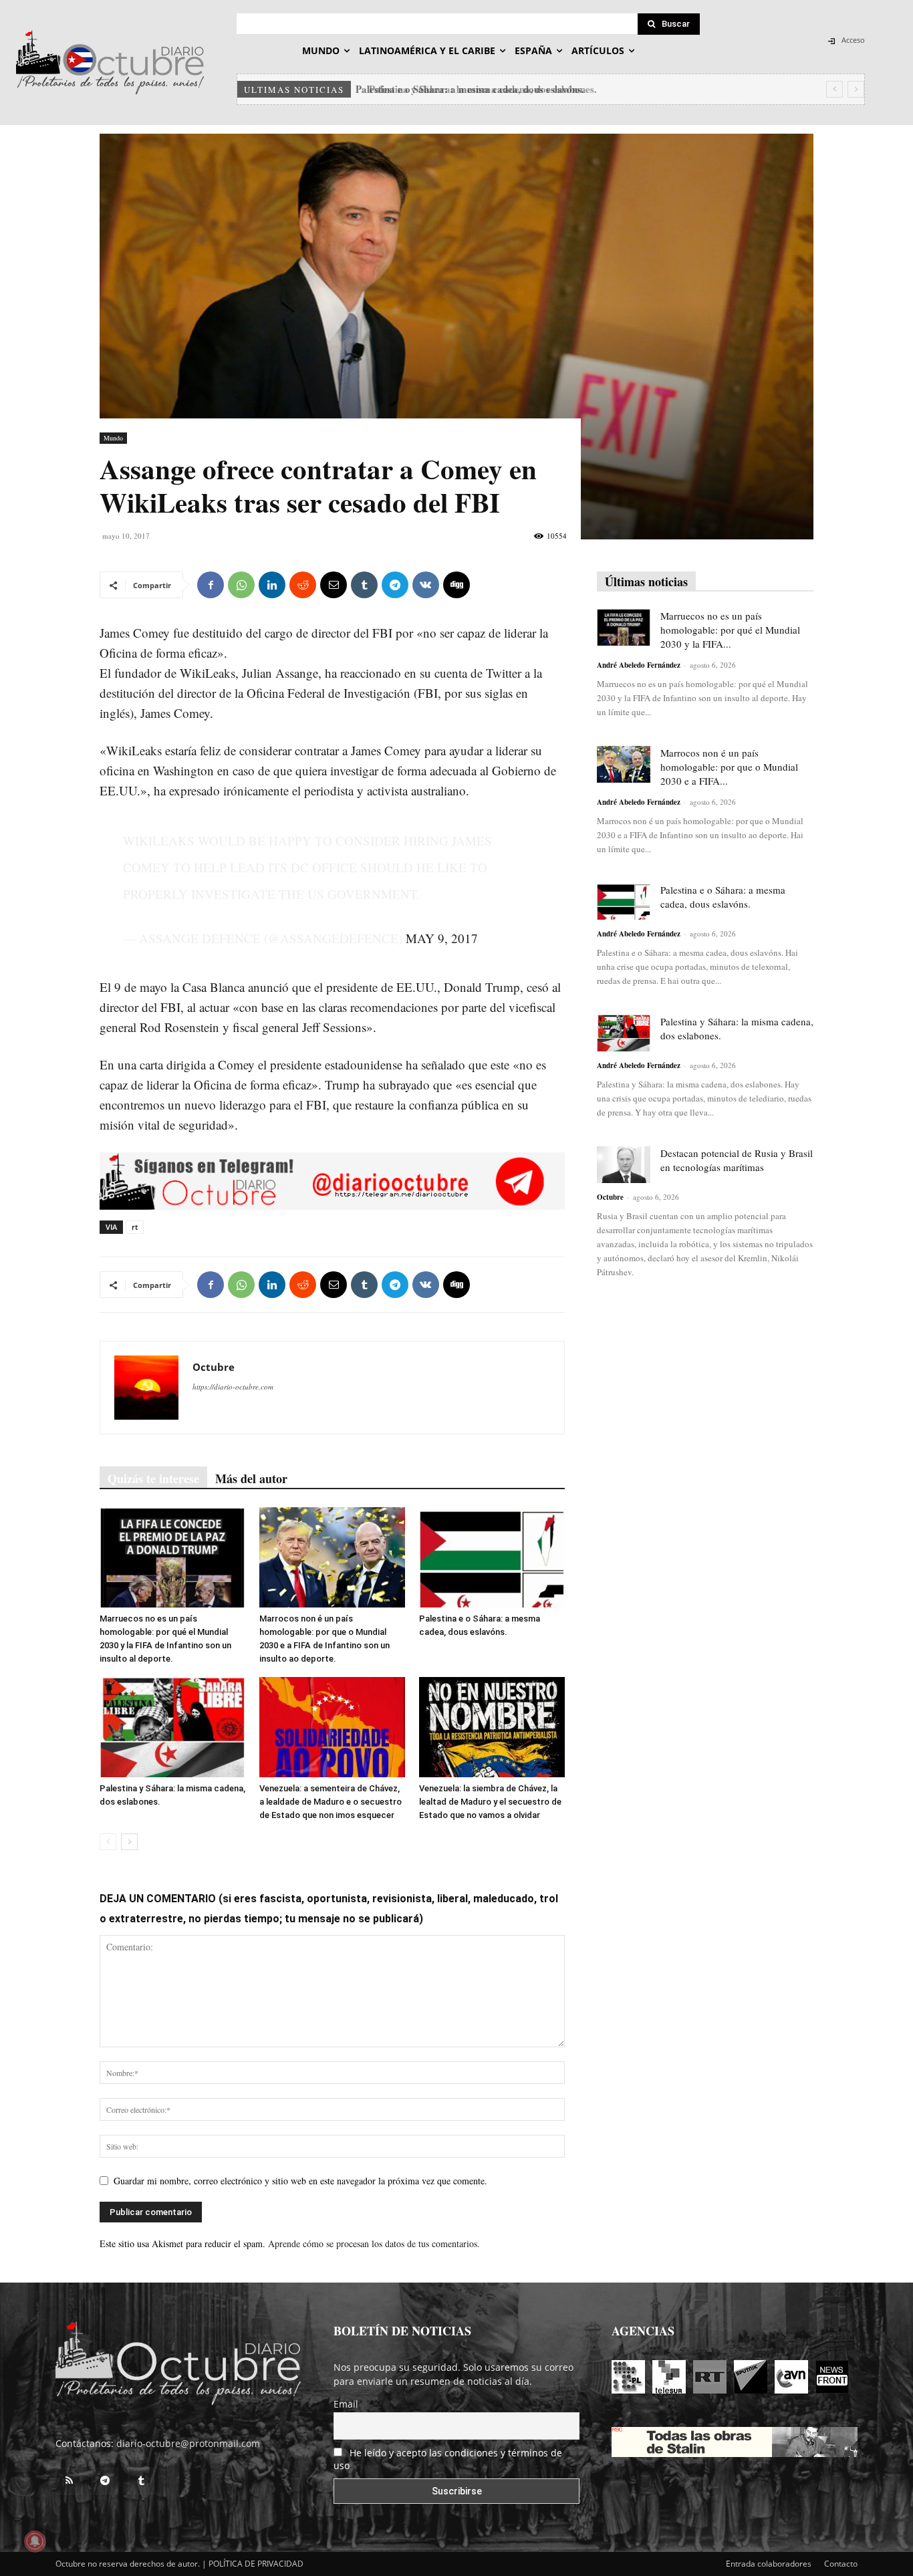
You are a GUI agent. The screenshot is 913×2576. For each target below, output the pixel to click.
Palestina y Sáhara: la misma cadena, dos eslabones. (475, 89)
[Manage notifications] (35, 2541)
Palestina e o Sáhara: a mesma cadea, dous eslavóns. (723, 897)
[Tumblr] (364, 585)
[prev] (834, 89)
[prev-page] (108, 1842)
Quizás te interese (153, 1478)
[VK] (426, 585)
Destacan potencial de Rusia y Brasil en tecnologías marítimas (737, 1160)
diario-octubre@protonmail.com (188, 2443)
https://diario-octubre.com (233, 1387)
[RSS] (69, 2481)
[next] (856, 89)
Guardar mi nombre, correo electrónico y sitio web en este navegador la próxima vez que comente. (300, 2181)
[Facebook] (211, 585)
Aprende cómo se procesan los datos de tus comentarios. (374, 2243)
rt (135, 1227)
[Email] (334, 585)
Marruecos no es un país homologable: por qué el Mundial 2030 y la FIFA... (730, 630)
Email (346, 2404)
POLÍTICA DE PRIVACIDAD (256, 2564)
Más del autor (251, 1478)
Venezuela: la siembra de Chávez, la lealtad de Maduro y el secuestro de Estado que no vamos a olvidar (490, 1802)
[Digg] (456, 585)
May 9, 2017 (442, 938)
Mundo (113, 438)
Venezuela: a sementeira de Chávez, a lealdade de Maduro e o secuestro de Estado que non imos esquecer (331, 1802)
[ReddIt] (303, 585)
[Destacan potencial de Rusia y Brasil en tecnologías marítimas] (624, 1165)
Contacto (841, 2564)
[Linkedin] (272, 585)
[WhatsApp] (241, 585)
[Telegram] (395, 585)
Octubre (214, 1367)
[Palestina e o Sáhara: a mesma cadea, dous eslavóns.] (492, 1557)
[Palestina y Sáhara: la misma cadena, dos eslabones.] (172, 1727)
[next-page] (129, 1842)
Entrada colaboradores (769, 2564)
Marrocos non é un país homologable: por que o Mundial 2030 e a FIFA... (729, 767)
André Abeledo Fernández (639, 665)
